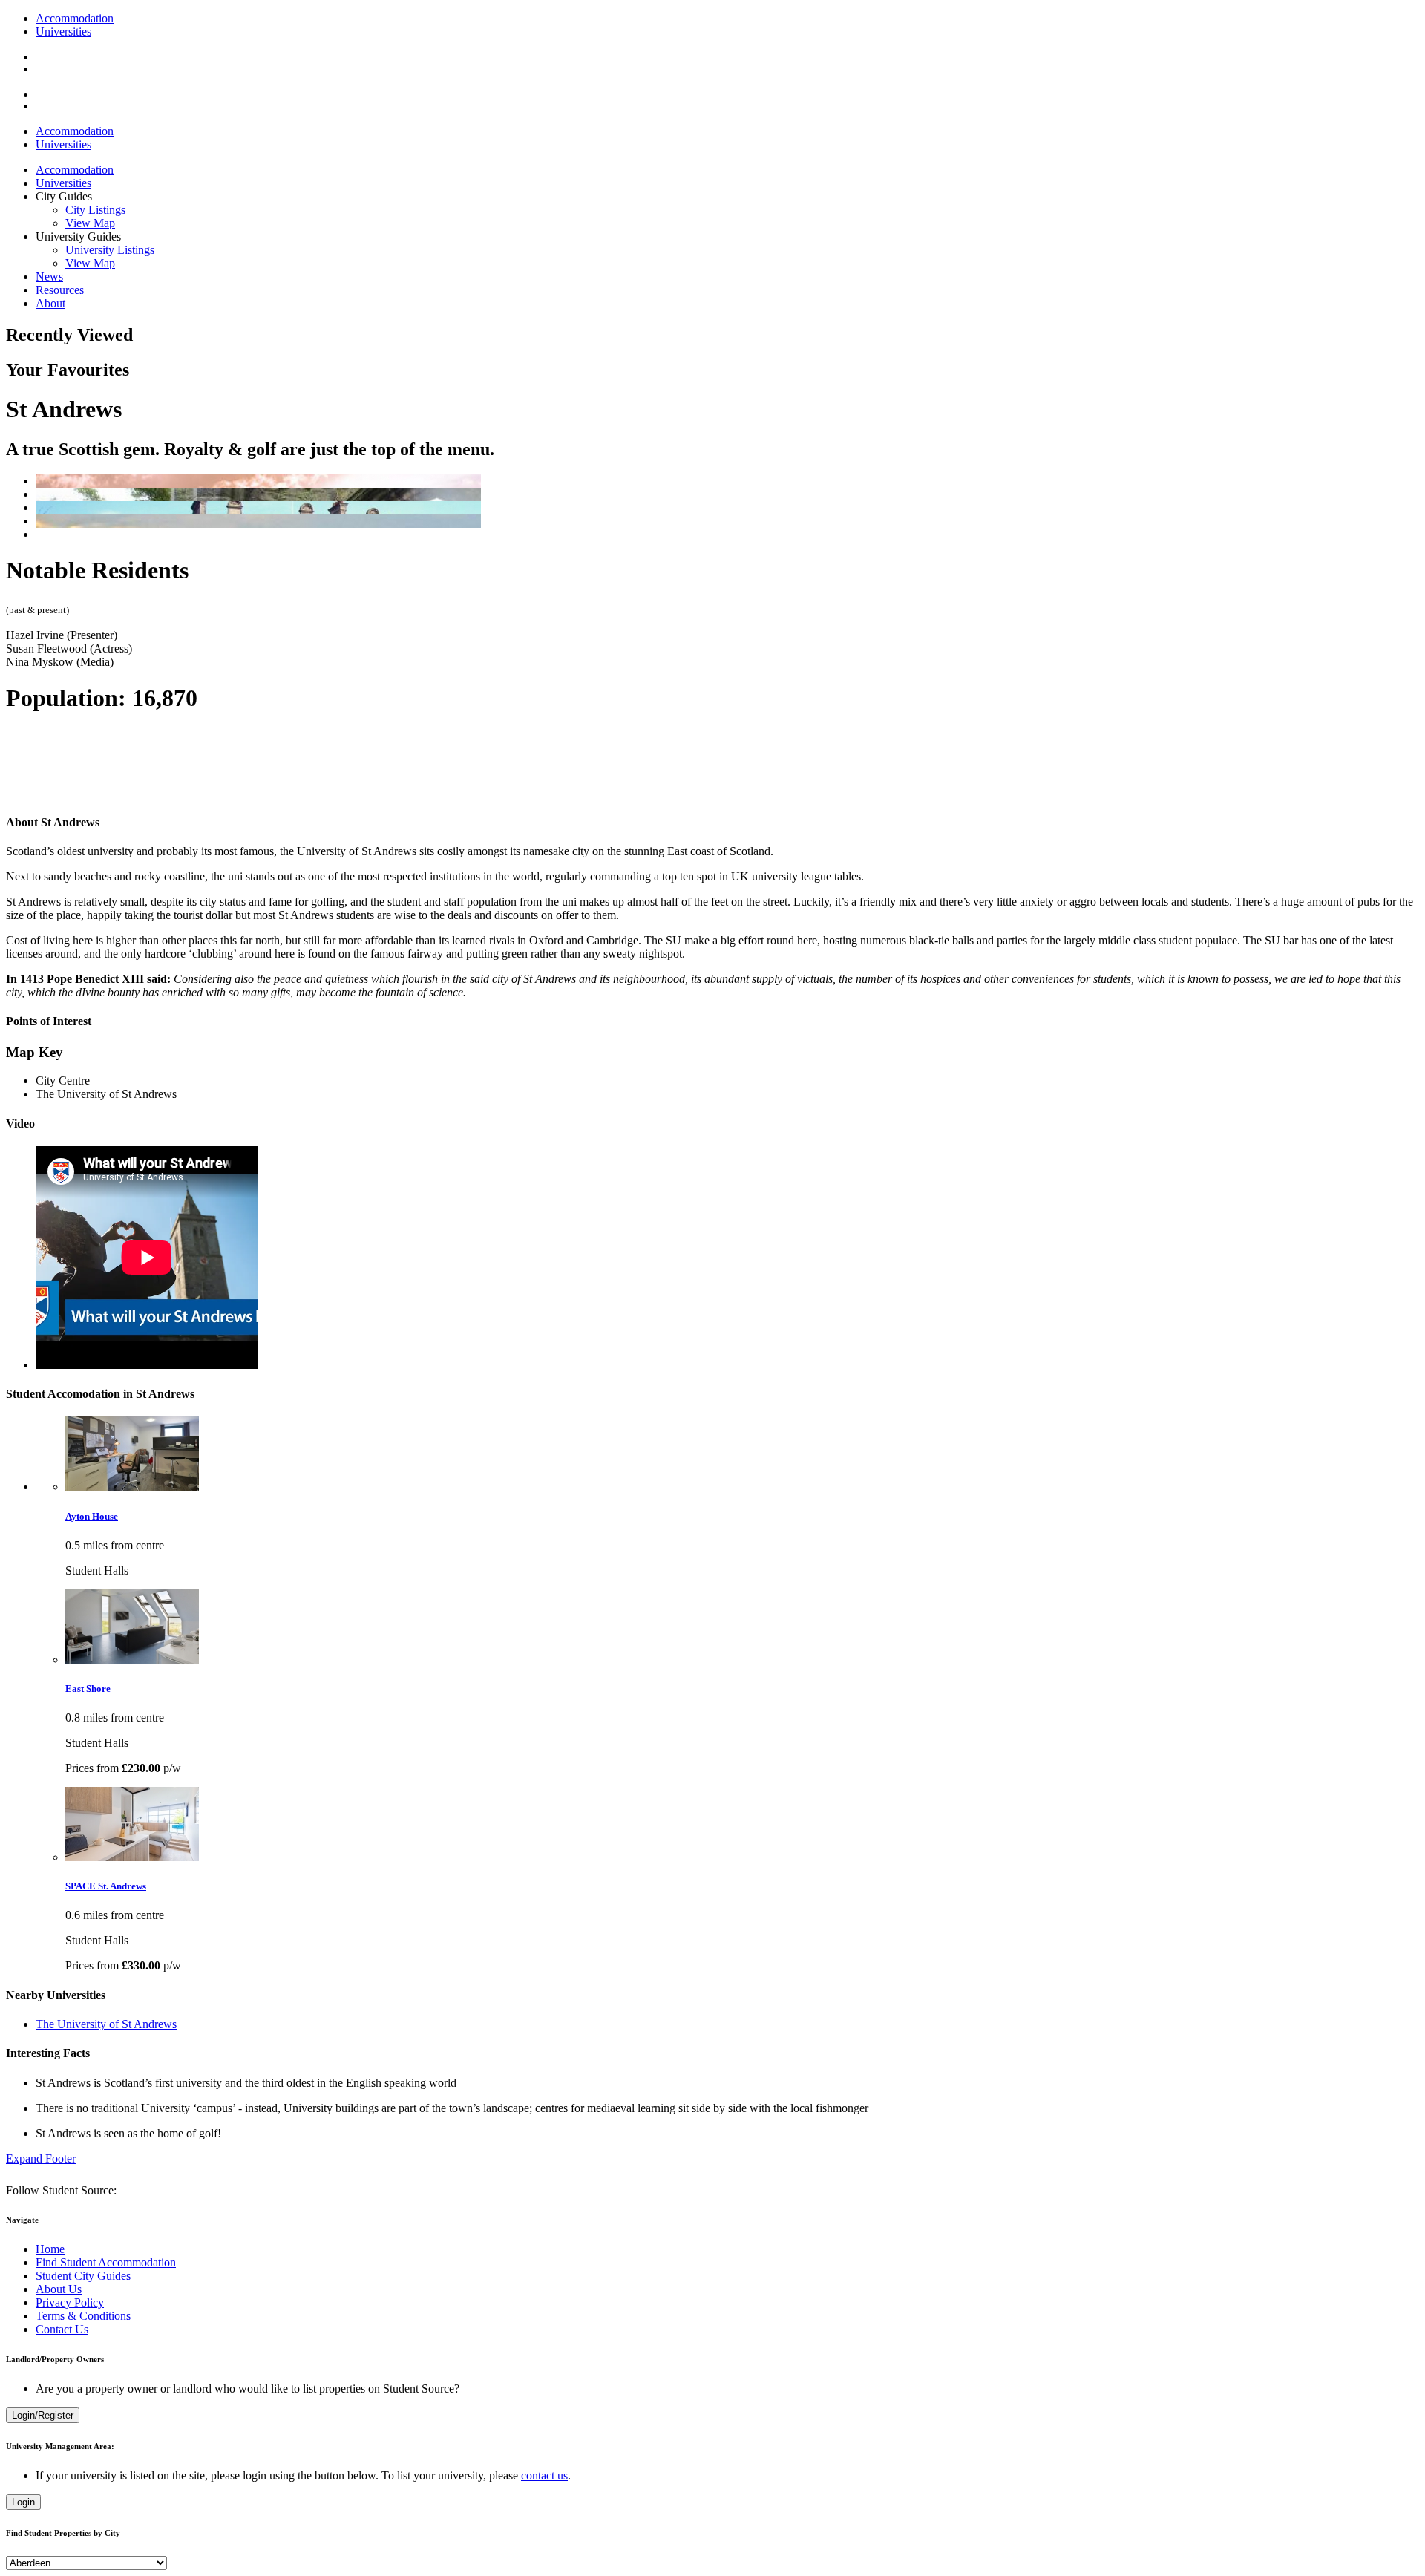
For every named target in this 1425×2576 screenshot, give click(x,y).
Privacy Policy (70, 2302)
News (49, 277)
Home (50, 2249)
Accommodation (75, 18)
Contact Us (62, 2329)
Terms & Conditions (83, 2316)
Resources (60, 290)
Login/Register (43, 2415)
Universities (63, 32)
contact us (544, 2475)
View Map (90, 223)
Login (23, 2502)
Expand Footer (41, 2158)
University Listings (110, 250)
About (50, 303)
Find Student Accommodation (106, 2262)
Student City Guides (83, 2276)
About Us (59, 2289)
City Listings (95, 210)
